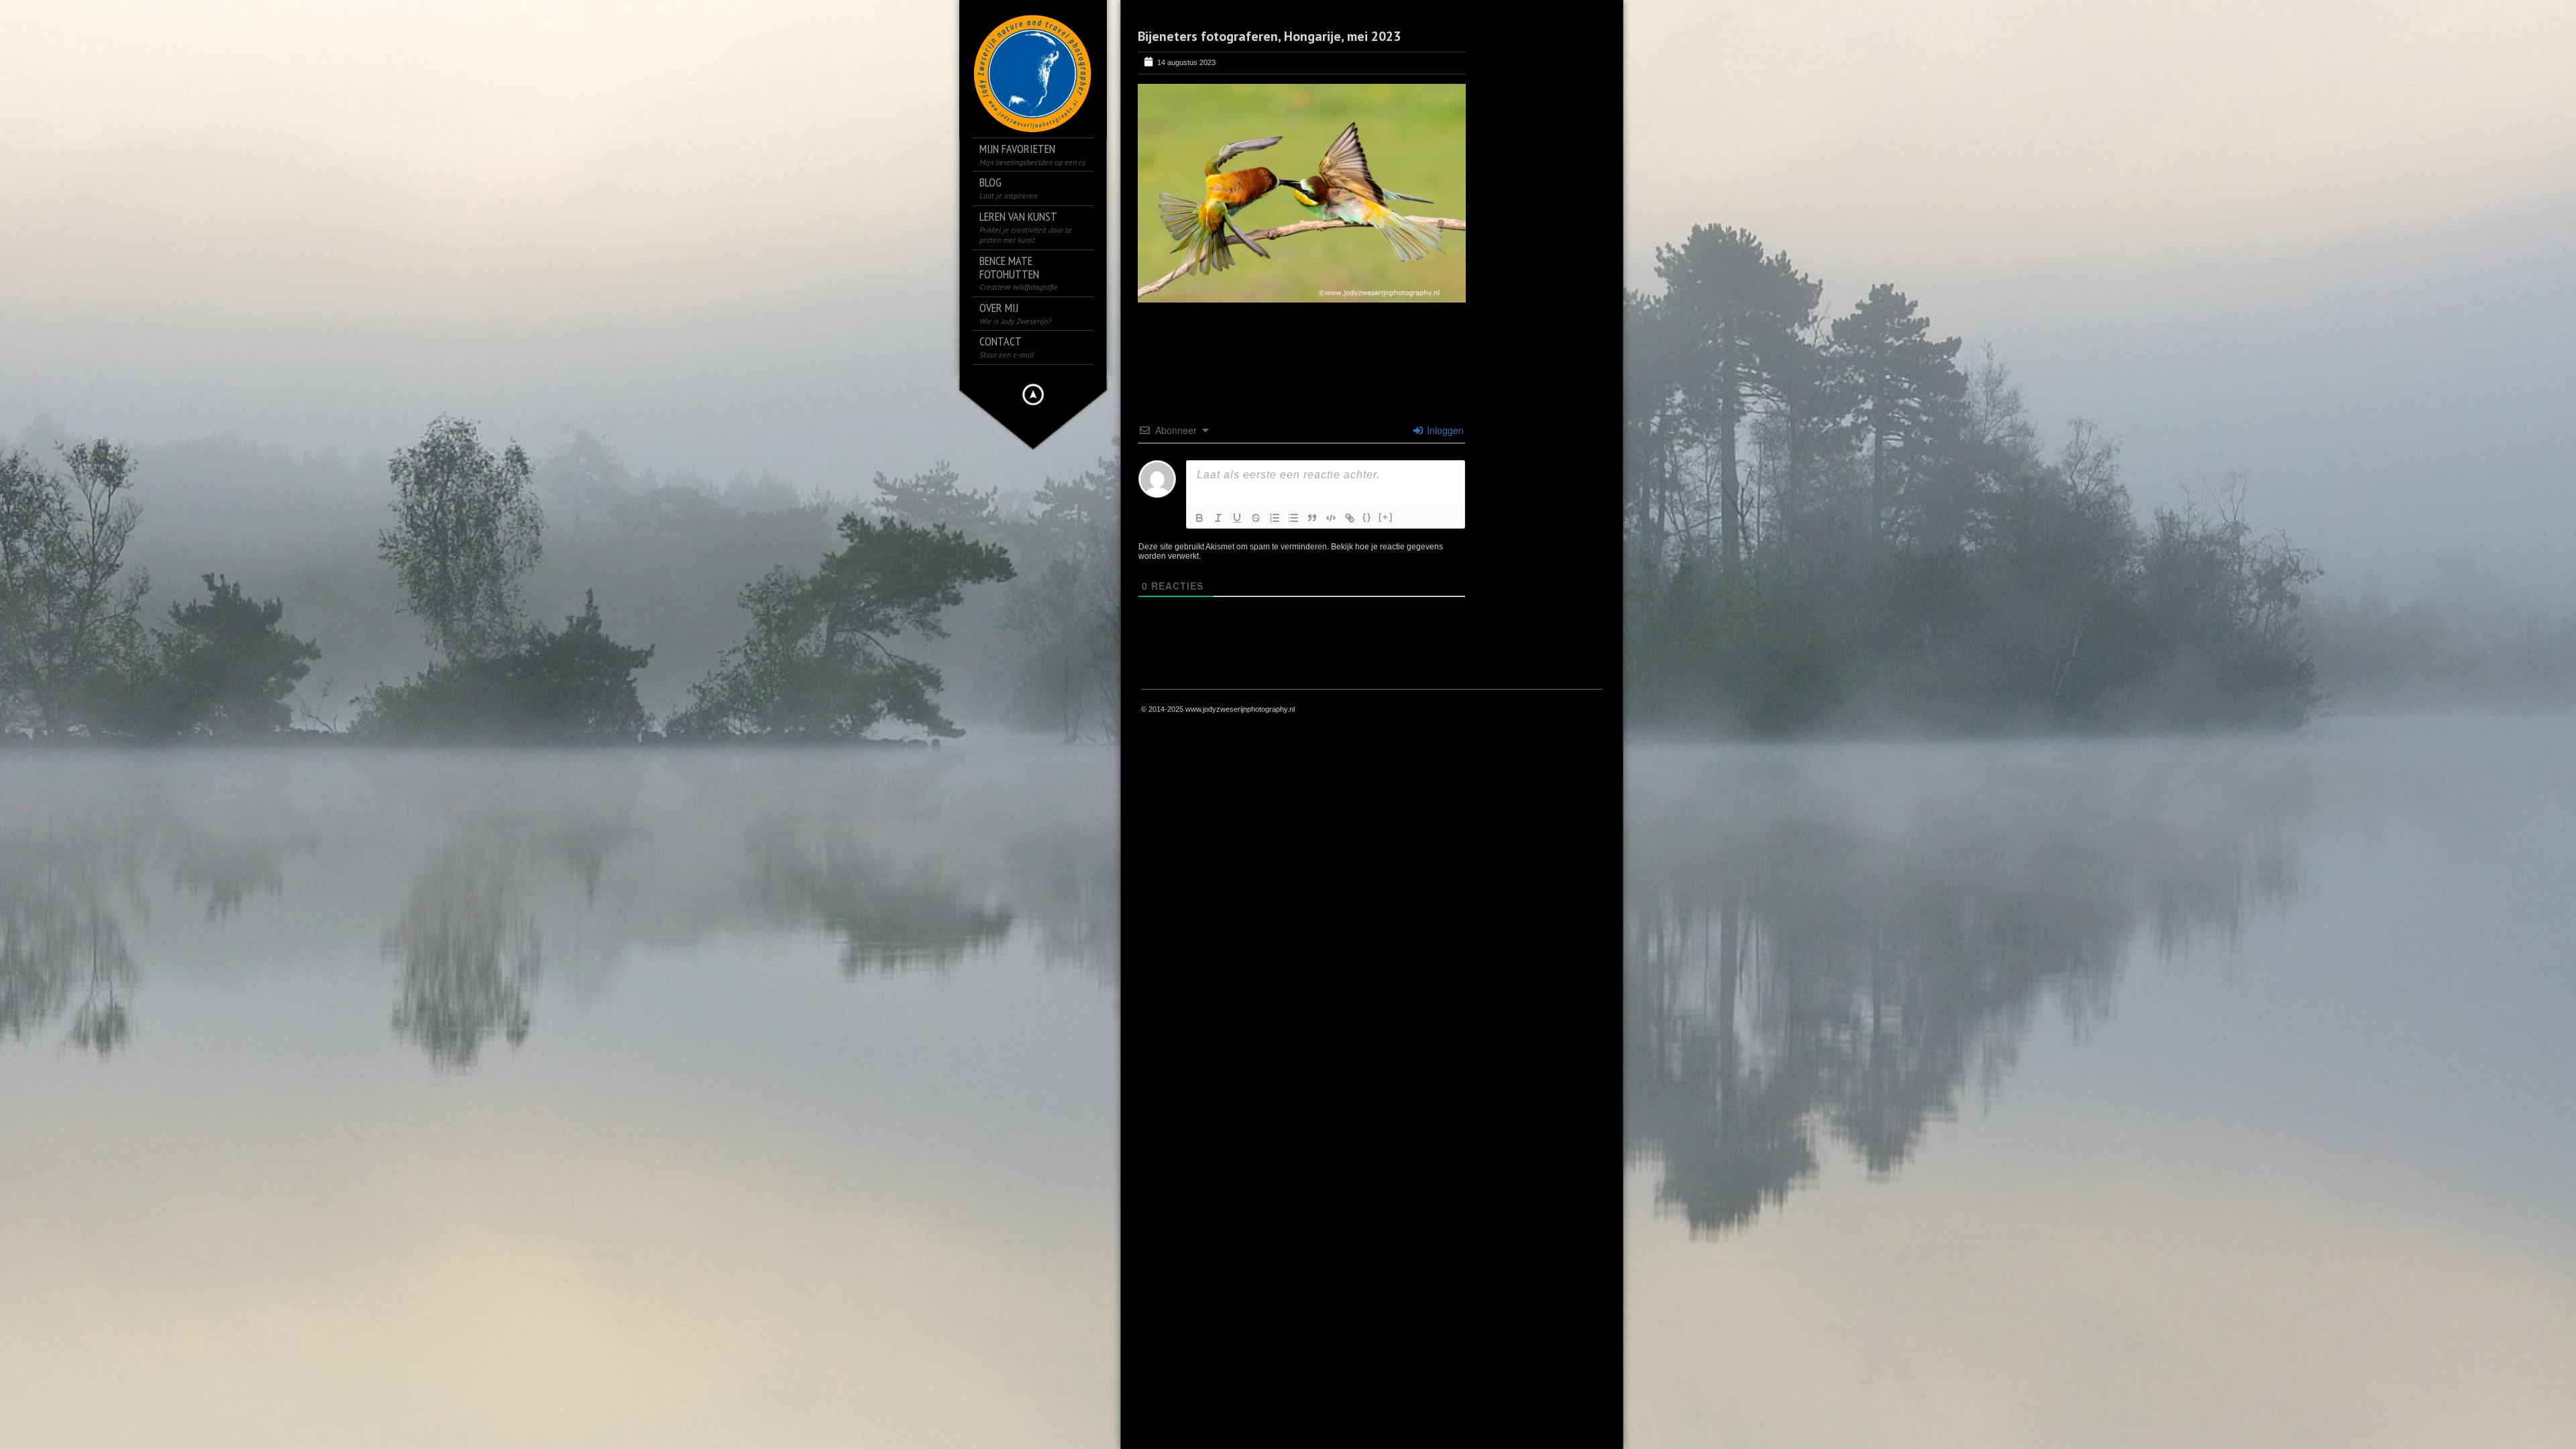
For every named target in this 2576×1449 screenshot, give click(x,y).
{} (1367, 517)
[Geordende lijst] (1275, 518)
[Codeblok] (1331, 518)
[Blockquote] (1312, 518)
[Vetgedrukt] (1199, 518)
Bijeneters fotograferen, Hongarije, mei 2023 (1269, 36)
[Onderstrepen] (1237, 518)
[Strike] (1256, 518)
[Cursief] (1218, 518)
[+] (1386, 517)
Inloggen (1444, 430)
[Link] (1350, 518)
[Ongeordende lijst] (1293, 518)
